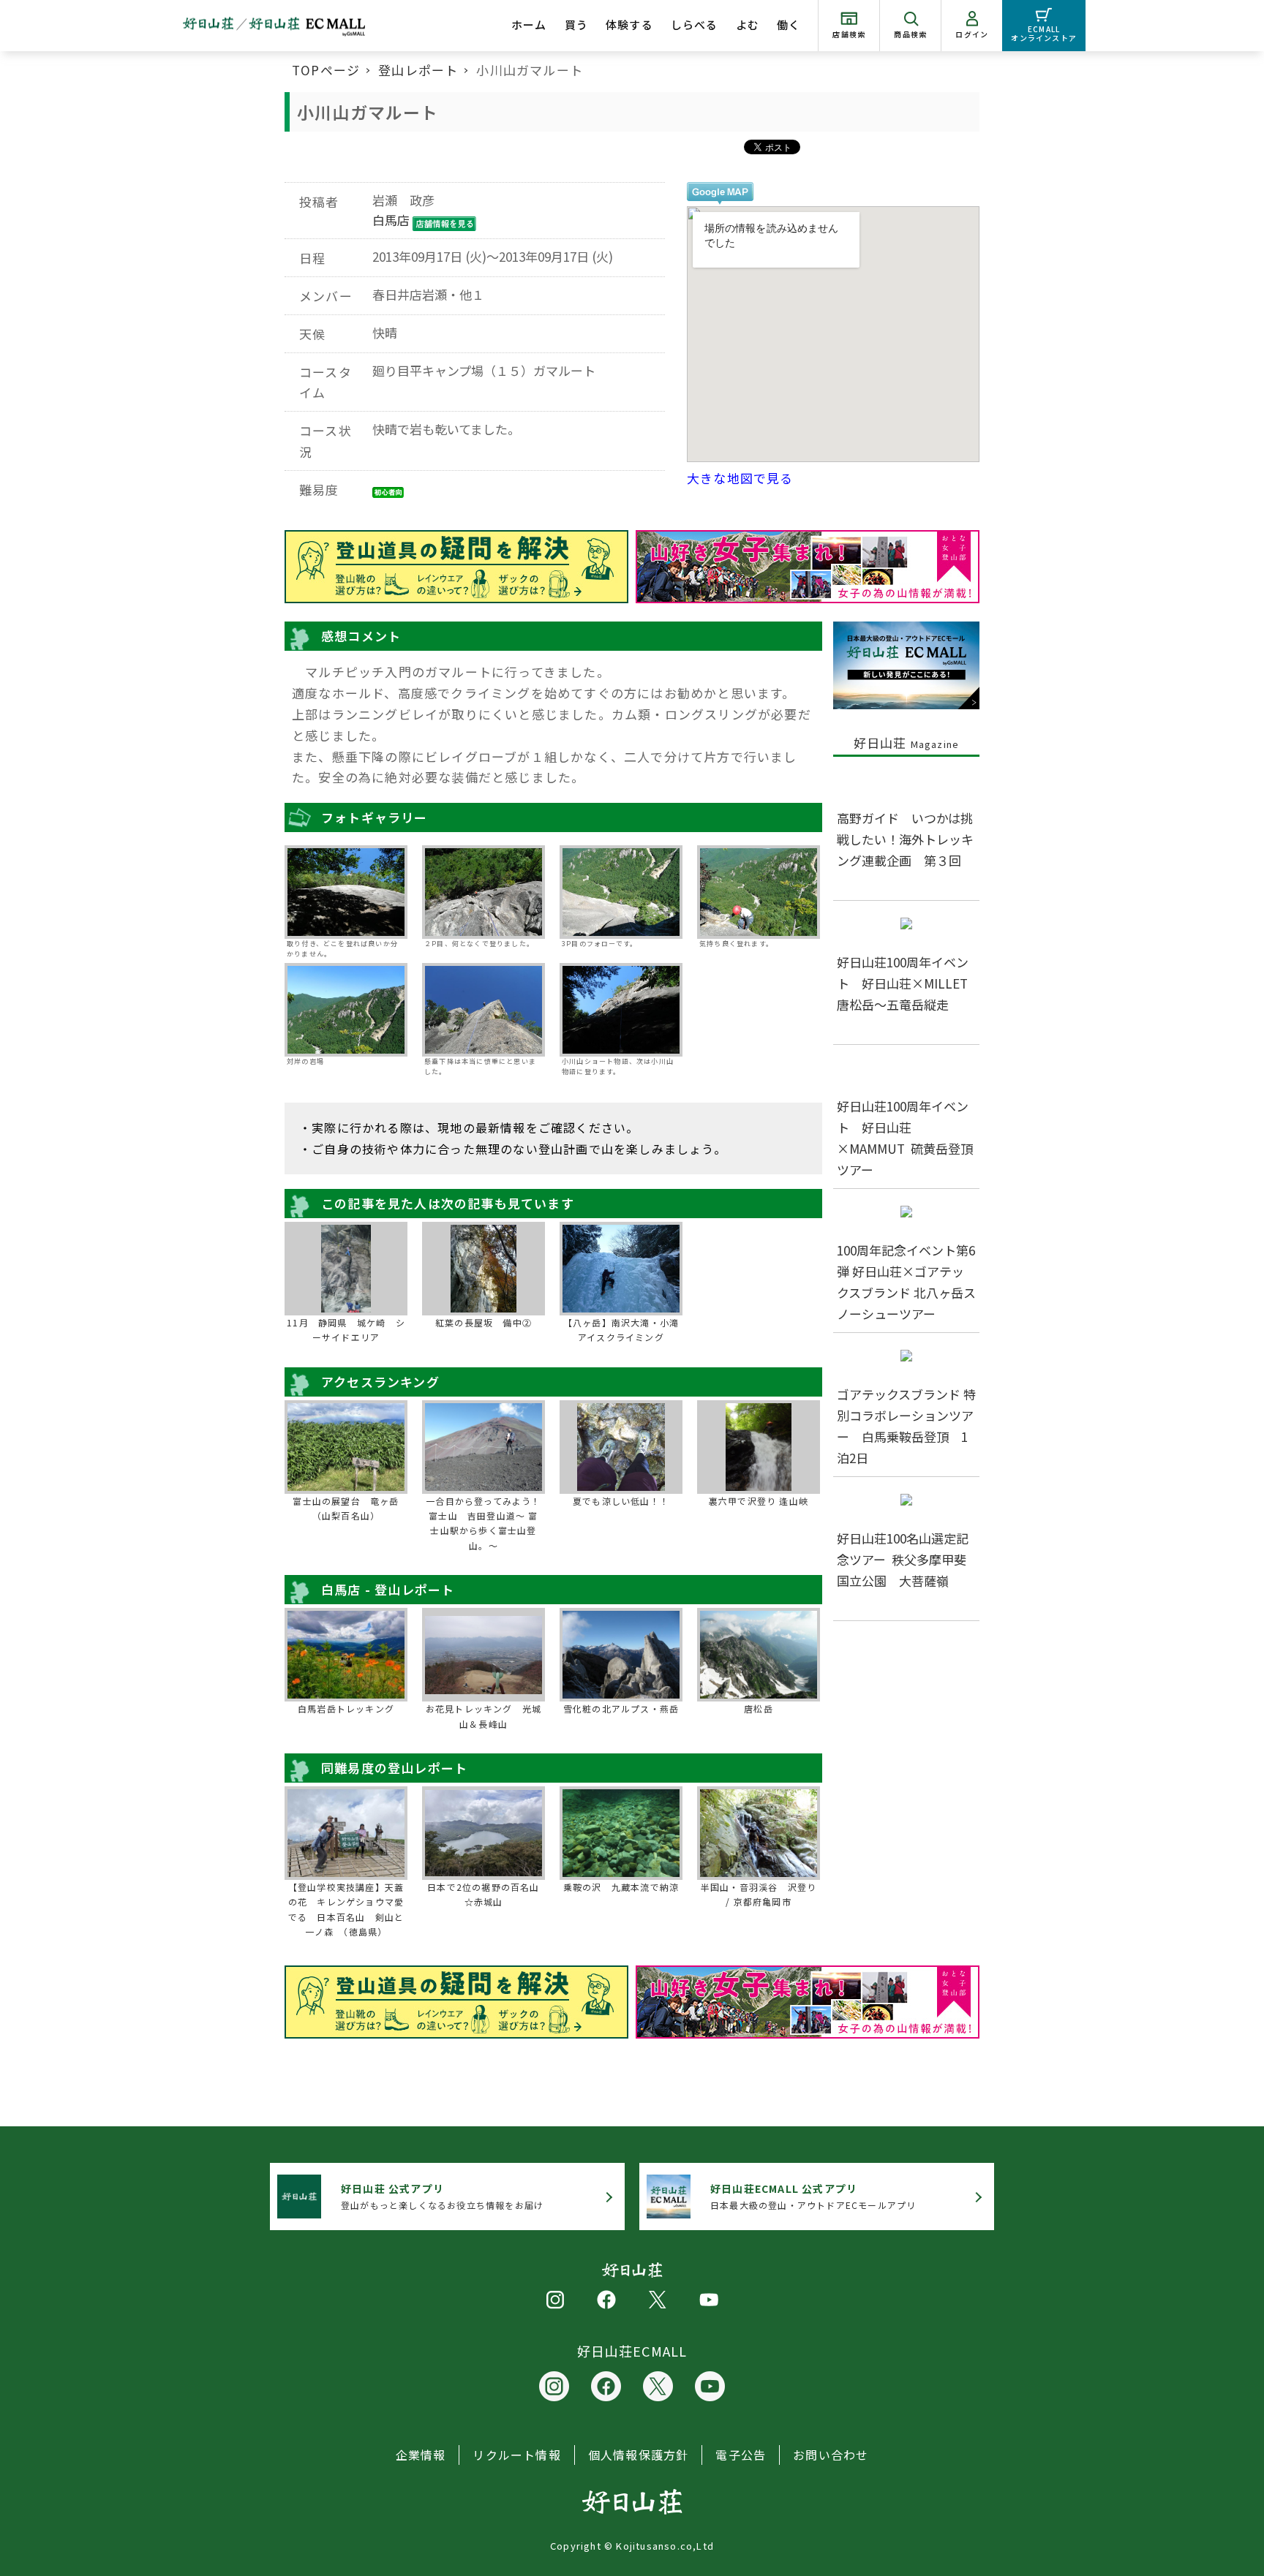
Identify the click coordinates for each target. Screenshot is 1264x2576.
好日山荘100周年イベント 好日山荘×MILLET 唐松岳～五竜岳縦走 (908, 983)
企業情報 (421, 2455)
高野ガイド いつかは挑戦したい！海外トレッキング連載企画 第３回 (905, 839)
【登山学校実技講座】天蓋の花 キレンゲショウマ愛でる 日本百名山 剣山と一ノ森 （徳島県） (346, 1909)
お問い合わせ (831, 2455)
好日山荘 (907, 743)
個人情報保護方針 (639, 2455)
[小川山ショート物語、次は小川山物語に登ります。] (621, 1010)
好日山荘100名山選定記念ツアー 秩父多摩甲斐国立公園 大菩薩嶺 (903, 1559)
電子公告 (741, 2455)
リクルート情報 (516, 2455)
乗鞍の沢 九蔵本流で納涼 (621, 1887)
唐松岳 (759, 1708)
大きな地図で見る (740, 478)
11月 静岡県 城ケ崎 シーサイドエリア (346, 1330)
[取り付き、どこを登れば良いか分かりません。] (346, 892)
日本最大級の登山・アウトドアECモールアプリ (813, 2196)
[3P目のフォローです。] (621, 892)
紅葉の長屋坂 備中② (484, 1322)
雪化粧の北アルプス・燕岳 (621, 1708)
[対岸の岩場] (346, 1010)
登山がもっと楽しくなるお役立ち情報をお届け (442, 2196)
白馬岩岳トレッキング (346, 1708)
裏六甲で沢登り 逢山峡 (759, 1501)
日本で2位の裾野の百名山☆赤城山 (483, 1894)
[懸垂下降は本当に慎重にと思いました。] (484, 1010)
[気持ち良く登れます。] (759, 892)
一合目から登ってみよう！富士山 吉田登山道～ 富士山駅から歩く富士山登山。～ (483, 1523)
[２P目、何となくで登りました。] (484, 892)
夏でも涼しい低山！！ (621, 1501)
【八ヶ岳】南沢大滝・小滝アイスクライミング (621, 1330)
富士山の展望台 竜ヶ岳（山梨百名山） (346, 1508)
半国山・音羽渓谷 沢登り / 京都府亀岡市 (759, 1894)
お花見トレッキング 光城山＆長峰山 (484, 1716)
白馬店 (391, 220)
